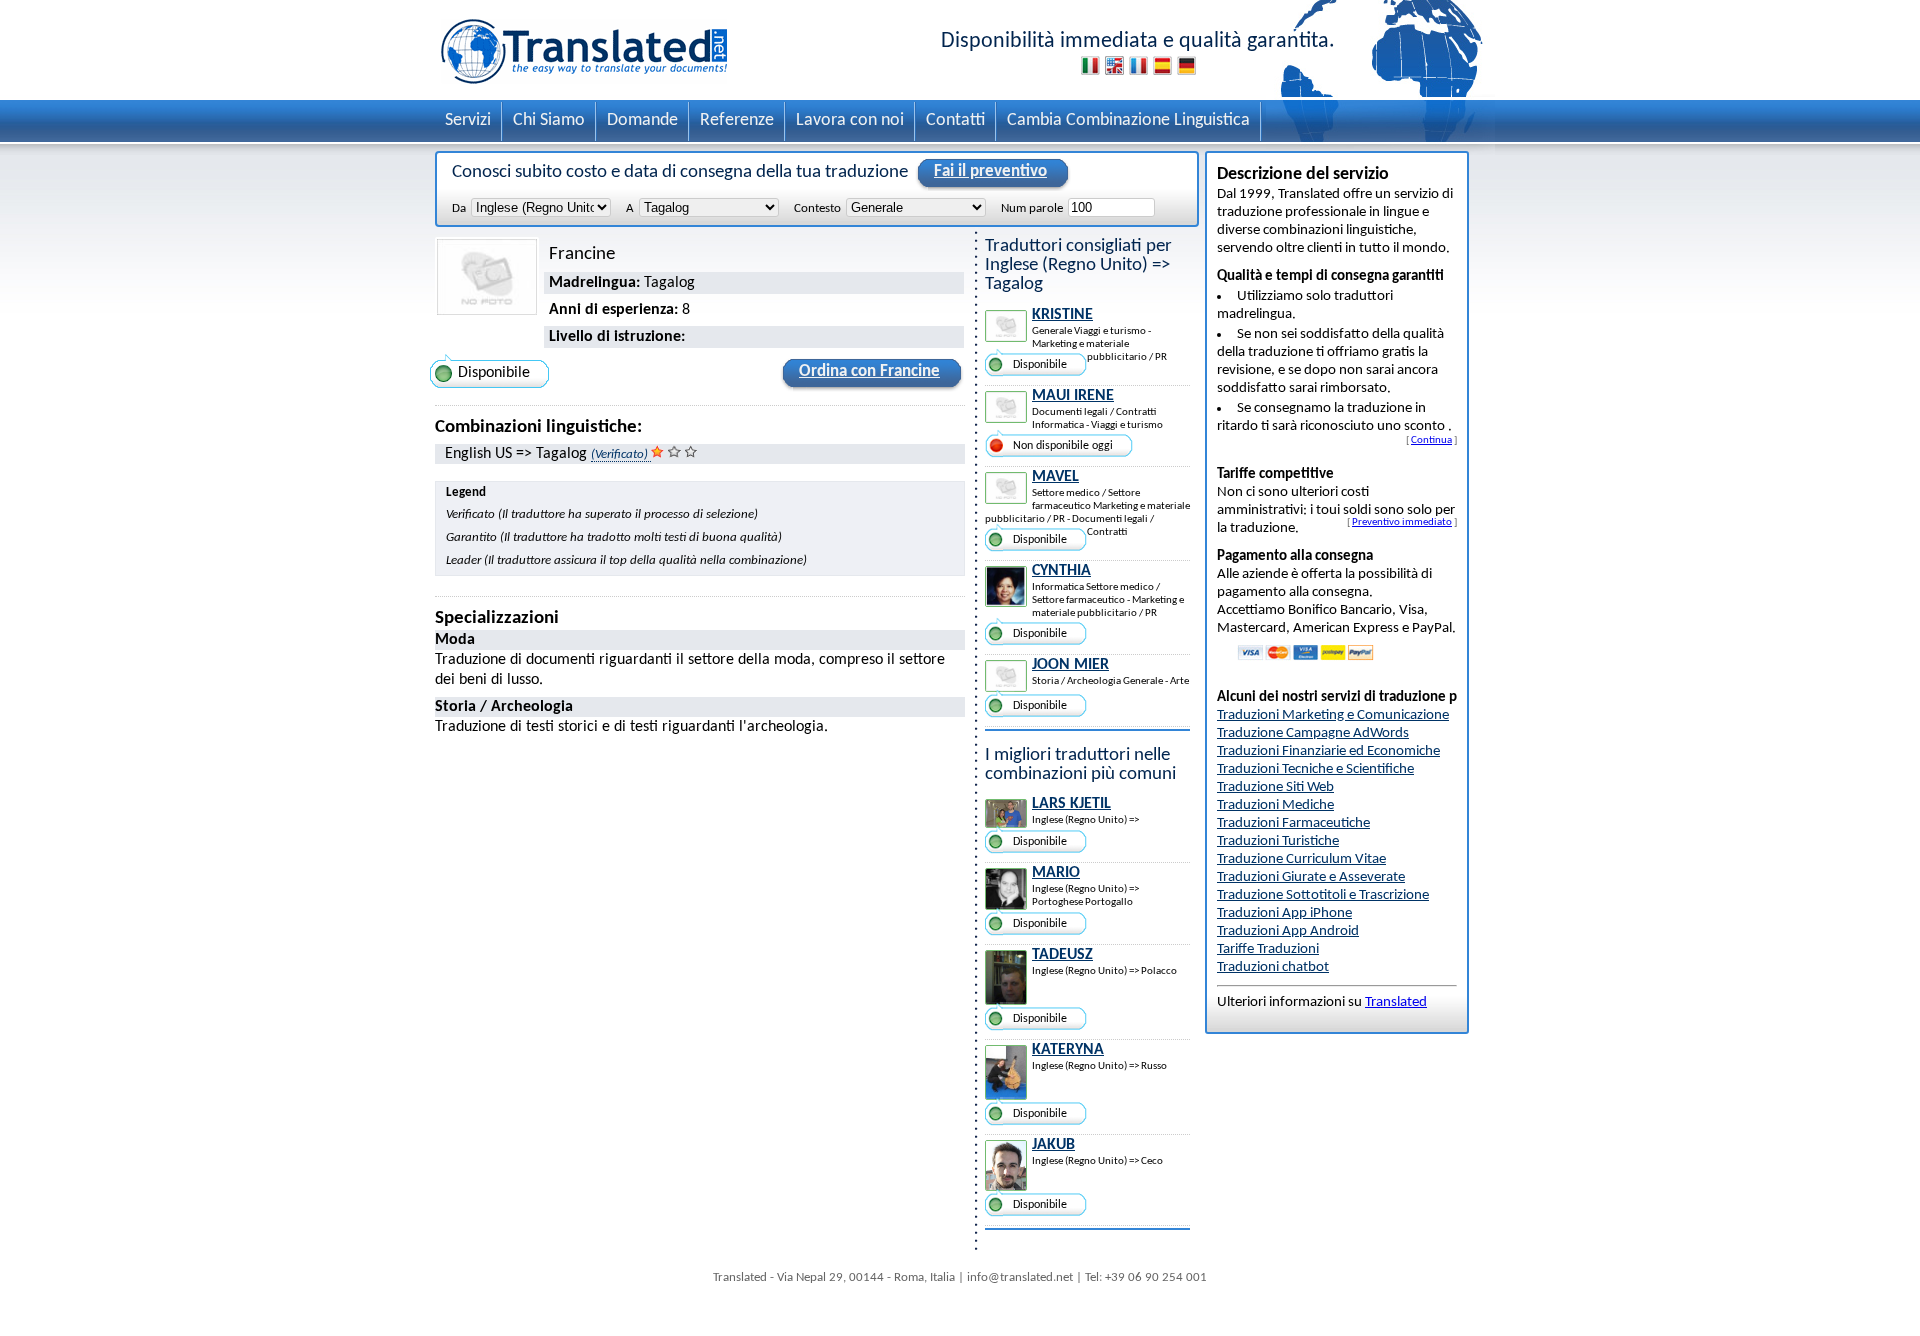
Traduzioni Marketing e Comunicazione (1333, 715)
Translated (1396, 1002)
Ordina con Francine (869, 371)
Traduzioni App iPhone (1284, 913)
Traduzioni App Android (1288, 931)
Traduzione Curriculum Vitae (1301, 859)
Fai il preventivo (990, 171)
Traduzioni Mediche (1275, 805)
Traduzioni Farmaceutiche (1293, 823)
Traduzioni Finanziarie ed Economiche (1328, 751)
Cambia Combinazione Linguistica (1128, 120)
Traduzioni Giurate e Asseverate (1311, 877)
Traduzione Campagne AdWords (1313, 733)
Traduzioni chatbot (1273, 967)
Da (459, 208)
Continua (1431, 440)
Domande (642, 120)
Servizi (468, 120)
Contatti (955, 120)
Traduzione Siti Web (1275, 787)
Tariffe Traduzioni (1268, 949)
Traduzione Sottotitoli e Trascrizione (1323, 895)
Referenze (737, 120)
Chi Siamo (549, 120)
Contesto (817, 208)
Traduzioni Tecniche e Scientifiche (1315, 769)
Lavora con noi (850, 120)
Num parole (1032, 208)
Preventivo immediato (1402, 522)
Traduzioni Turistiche (1278, 841)
